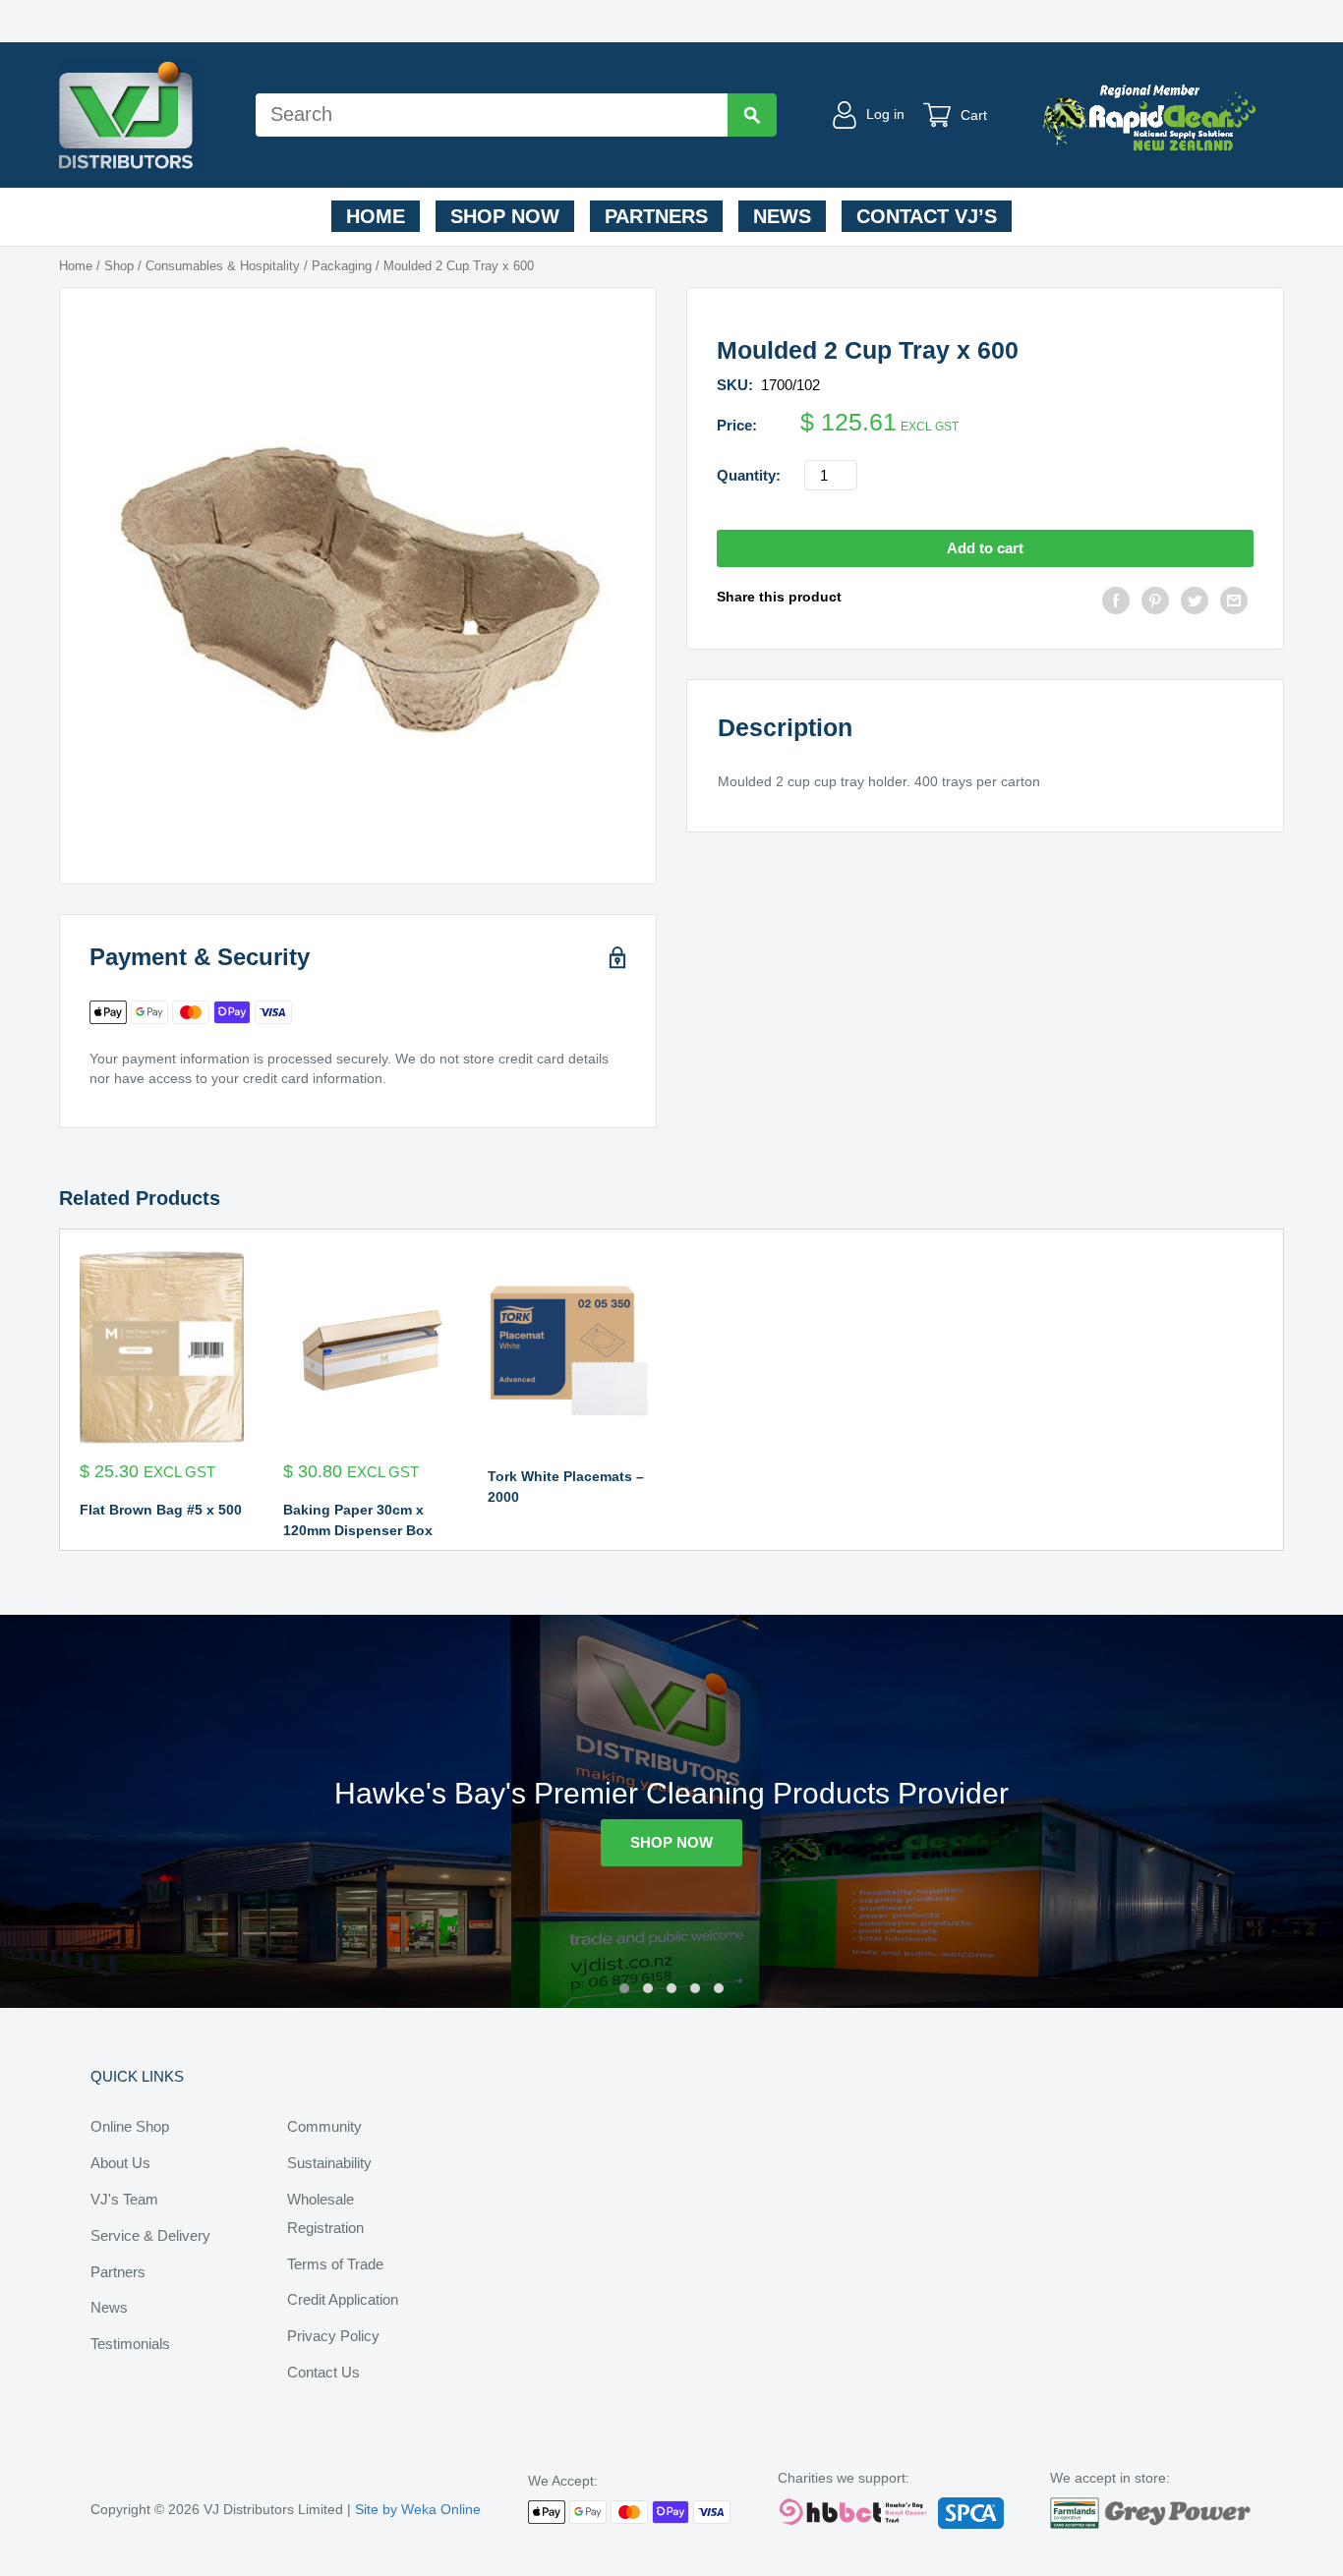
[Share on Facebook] (1116, 603)
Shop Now (505, 216)
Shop (119, 266)
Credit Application (343, 2299)
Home (376, 216)
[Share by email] (1234, 603)
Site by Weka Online (418, 2509)
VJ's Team (124, 2199)
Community (324, 2126)
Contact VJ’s (927, 216)
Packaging (342, 266)
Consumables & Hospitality (223, 266)
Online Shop (130, 2126)
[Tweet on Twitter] (1195, 603)
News (782, 216)
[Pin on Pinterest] (1155, 603)
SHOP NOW (671, 1842)
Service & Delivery (150, 2235)
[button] (624, 1988)
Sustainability (329, 2163)
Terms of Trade (335, 2264)
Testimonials (130, 2344)
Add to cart (985, 548)
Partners (656, 216)
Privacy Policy (333, 2336)
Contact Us (323, 2372)
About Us (120, 2163)
